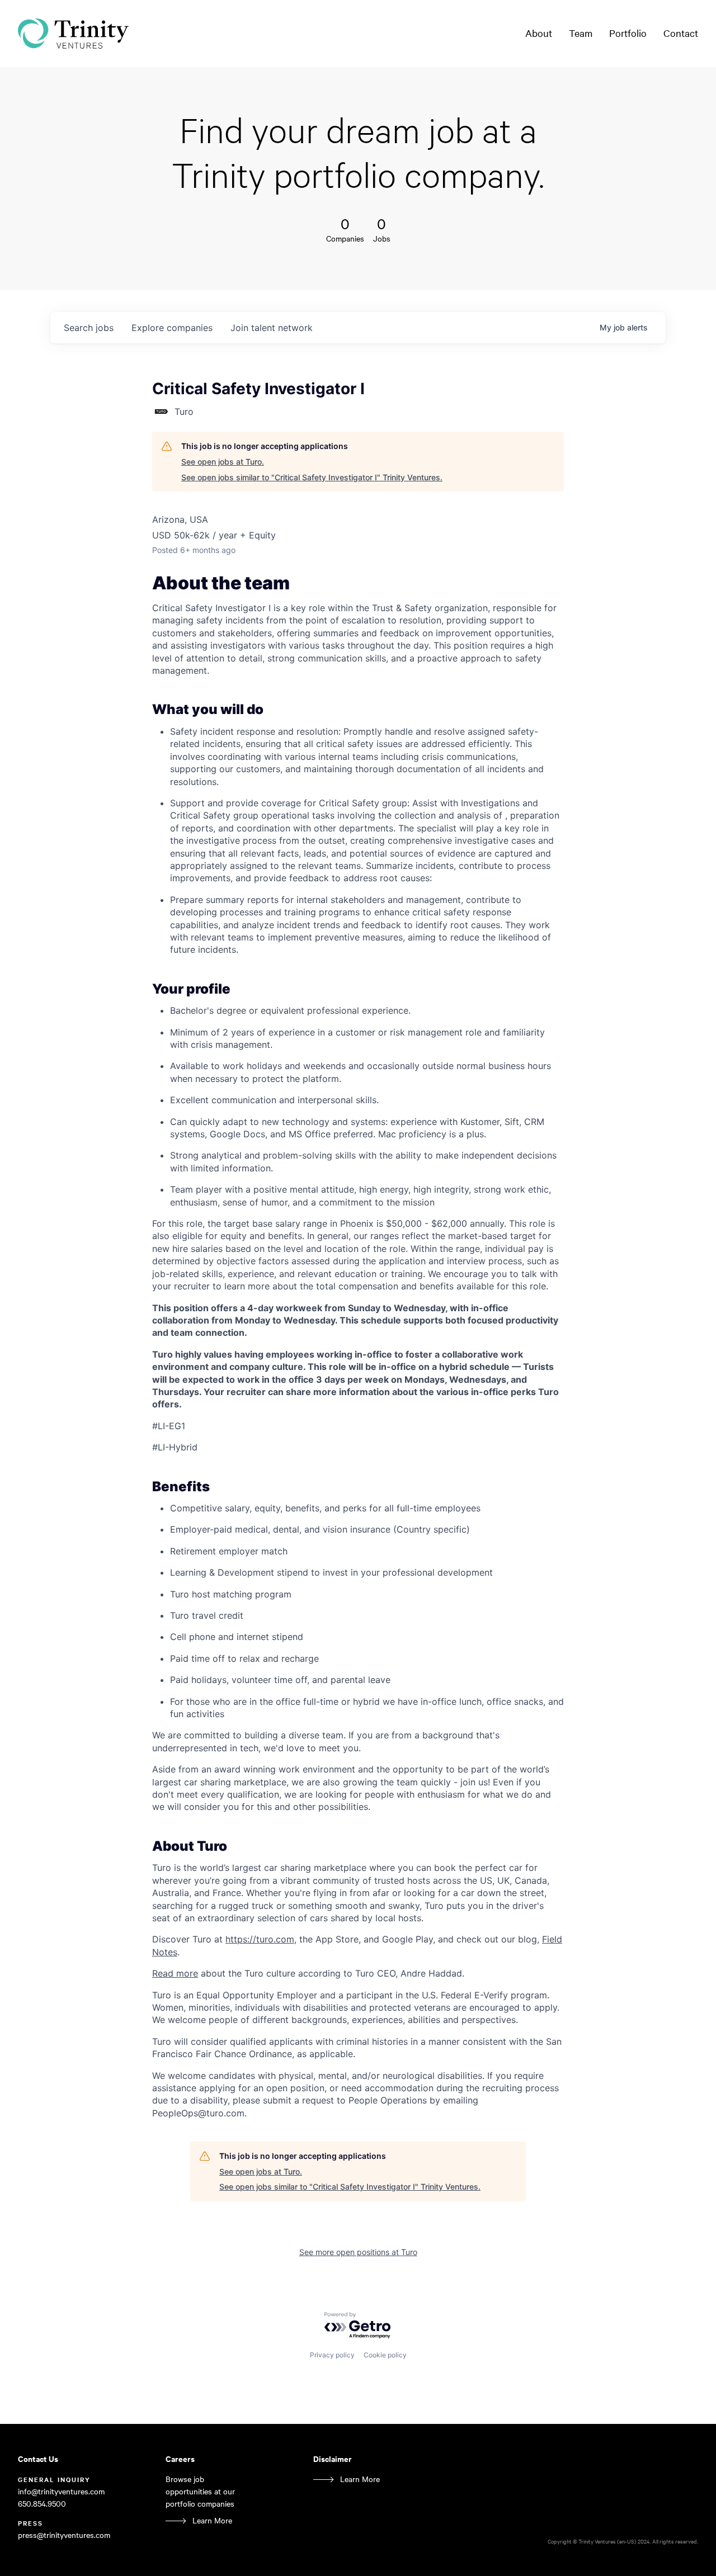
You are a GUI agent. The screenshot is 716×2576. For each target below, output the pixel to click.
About (539, 33)
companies (172, 328)
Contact (681, 33)
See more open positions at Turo (358, 2252)
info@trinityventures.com (61, 2491)
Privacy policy (332, 2355)
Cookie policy (385, 2355)
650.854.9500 (42, 2504)
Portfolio (628, 33)
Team (581, 33)
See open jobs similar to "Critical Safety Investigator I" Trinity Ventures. (312, 477)
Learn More (212, 2520)
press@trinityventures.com (64, 2535)
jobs (89, 328)
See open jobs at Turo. (223, 462)
